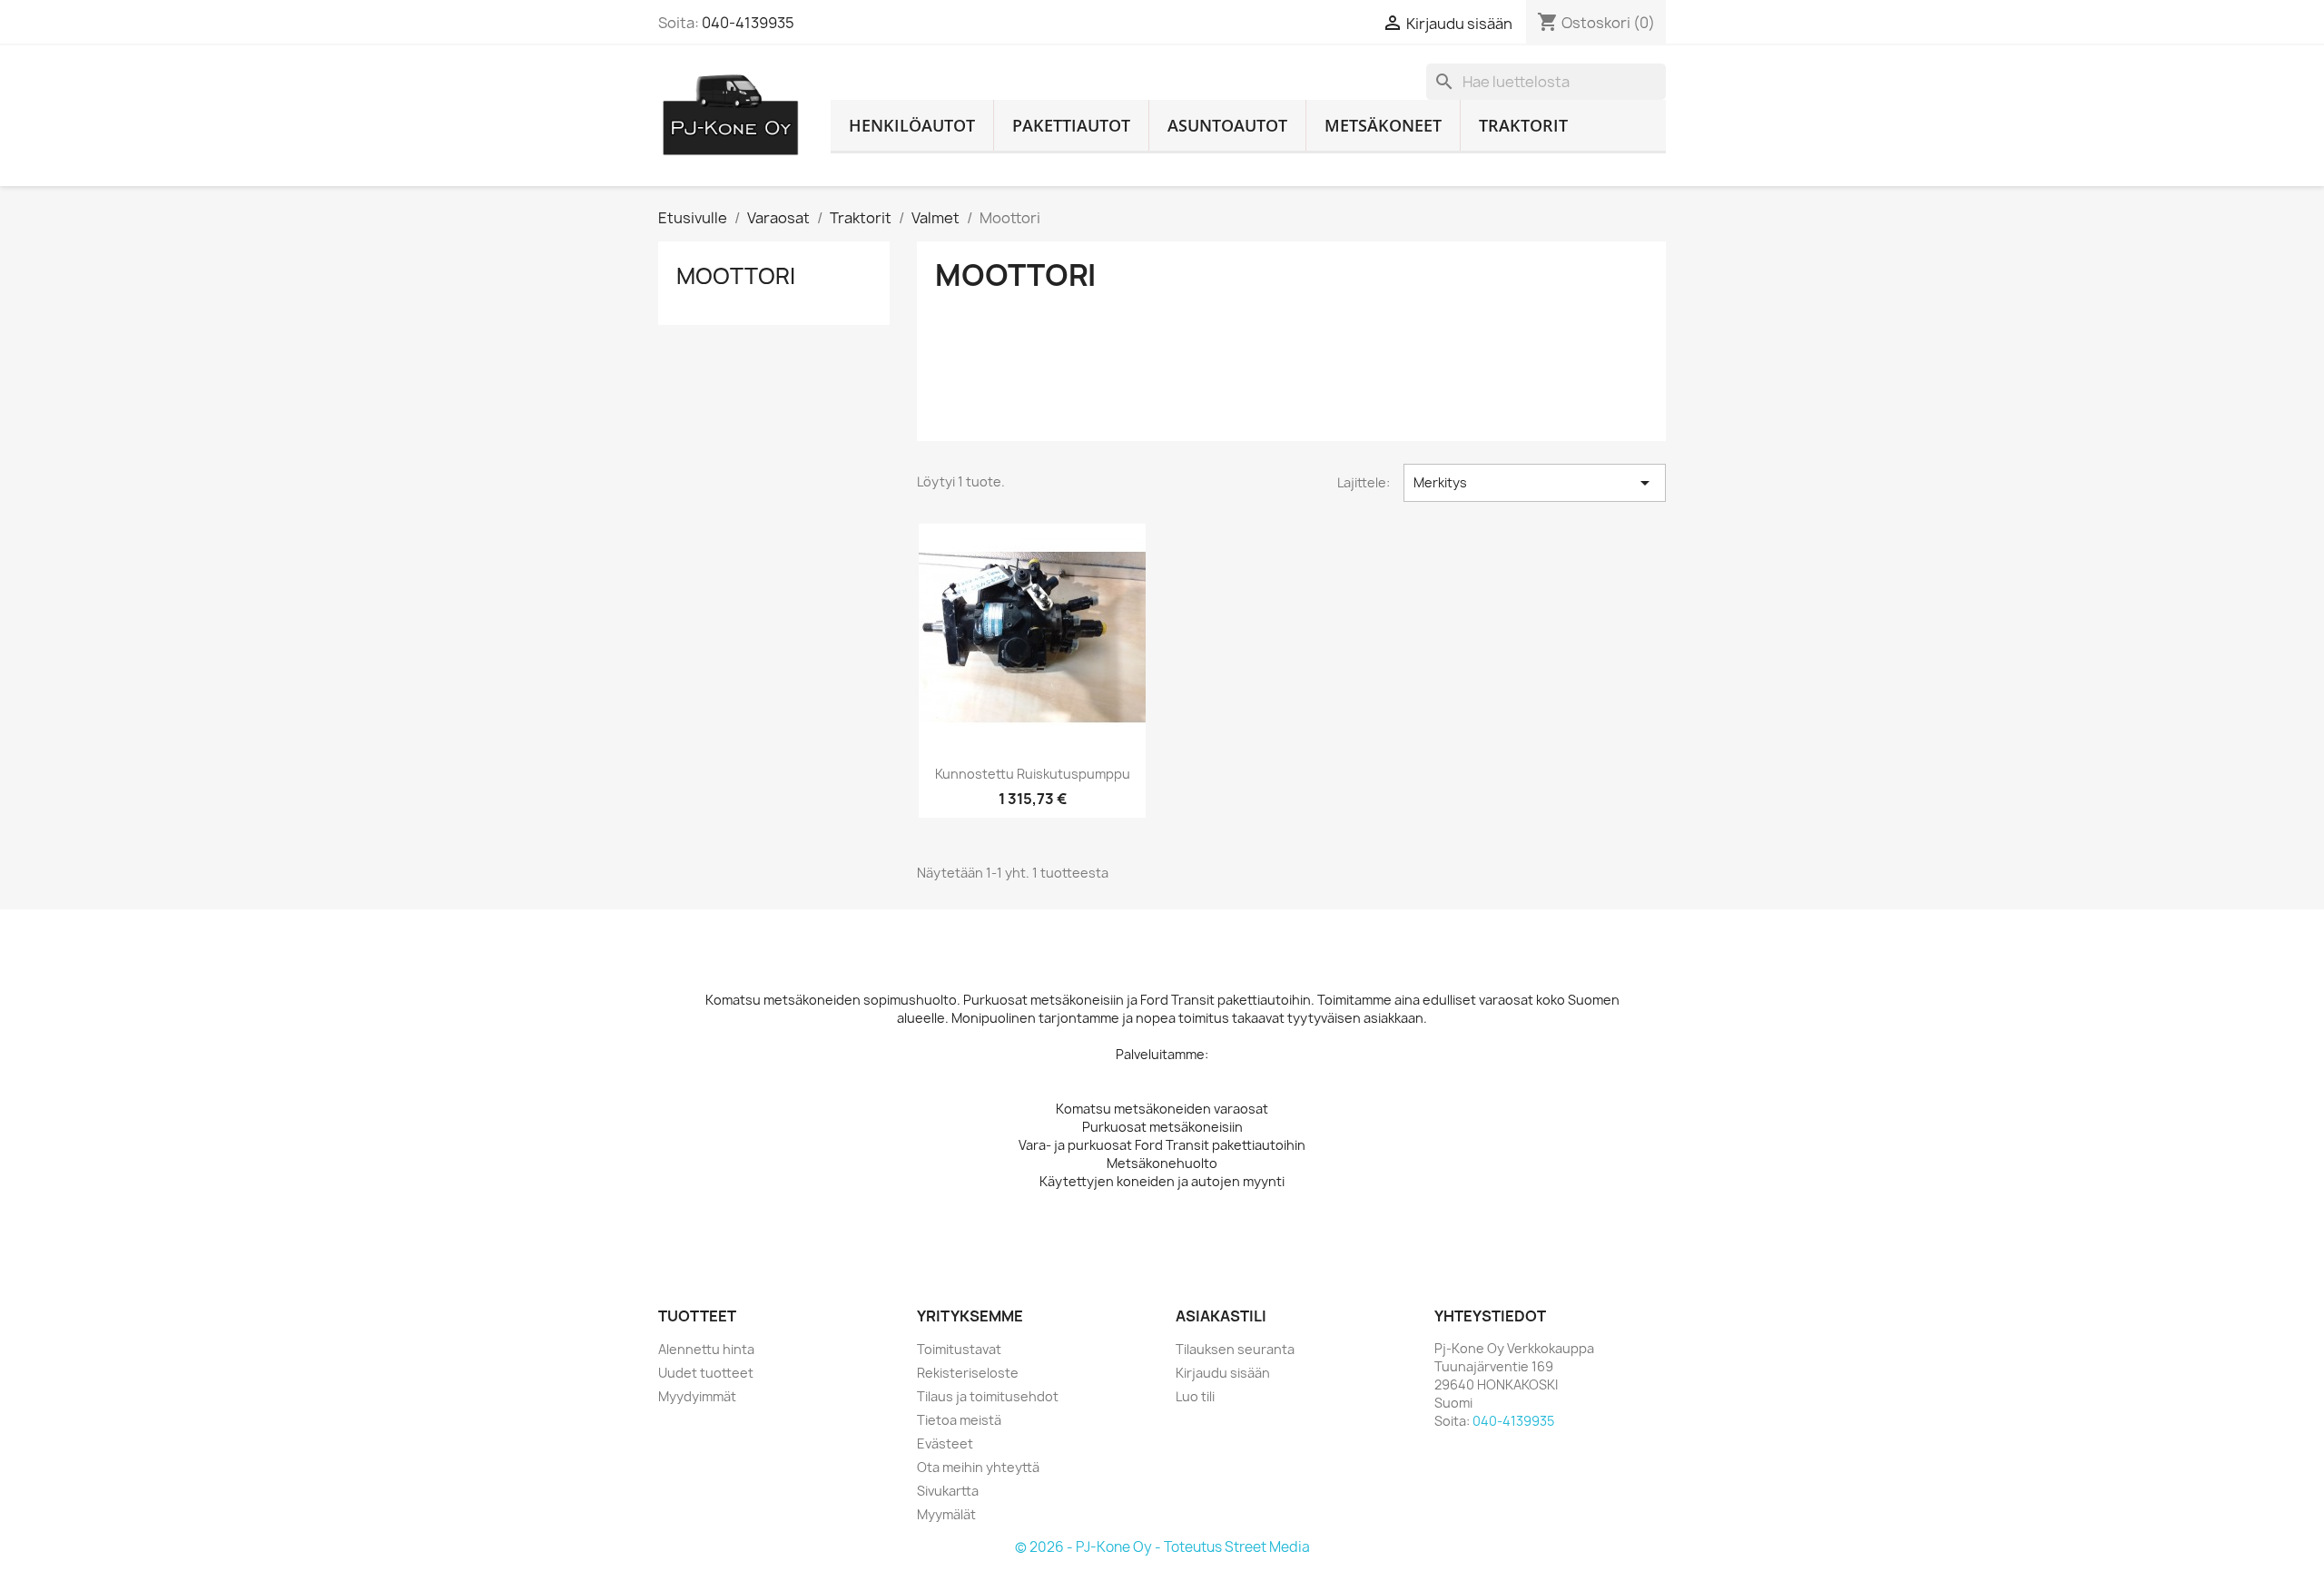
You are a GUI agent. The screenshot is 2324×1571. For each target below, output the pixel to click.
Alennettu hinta (706, 1349)
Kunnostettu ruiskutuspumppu (1033, 774)
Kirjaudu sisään (1223, 1373)
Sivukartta (948, 1491)
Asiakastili (1221, 1316)
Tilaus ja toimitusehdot (988, 1396)
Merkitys (1535, 483)
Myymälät (946, 1514)
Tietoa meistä (959, 1420)
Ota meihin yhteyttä (978, 1467)
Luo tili (1195, 1396)
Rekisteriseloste (968, 1373)
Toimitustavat (959, 1349)
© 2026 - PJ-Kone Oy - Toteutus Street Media (1162, 1547)
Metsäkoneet (1383, 125)
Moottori (736, 276)
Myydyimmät (697, 1396)
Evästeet (945, 1443)
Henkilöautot (912, 125)
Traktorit (1523, 125)
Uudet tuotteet (706, 1373)
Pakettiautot (1071, 125)
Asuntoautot (1227, 125)
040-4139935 (748, 23)
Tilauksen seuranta (1235, 1349)
